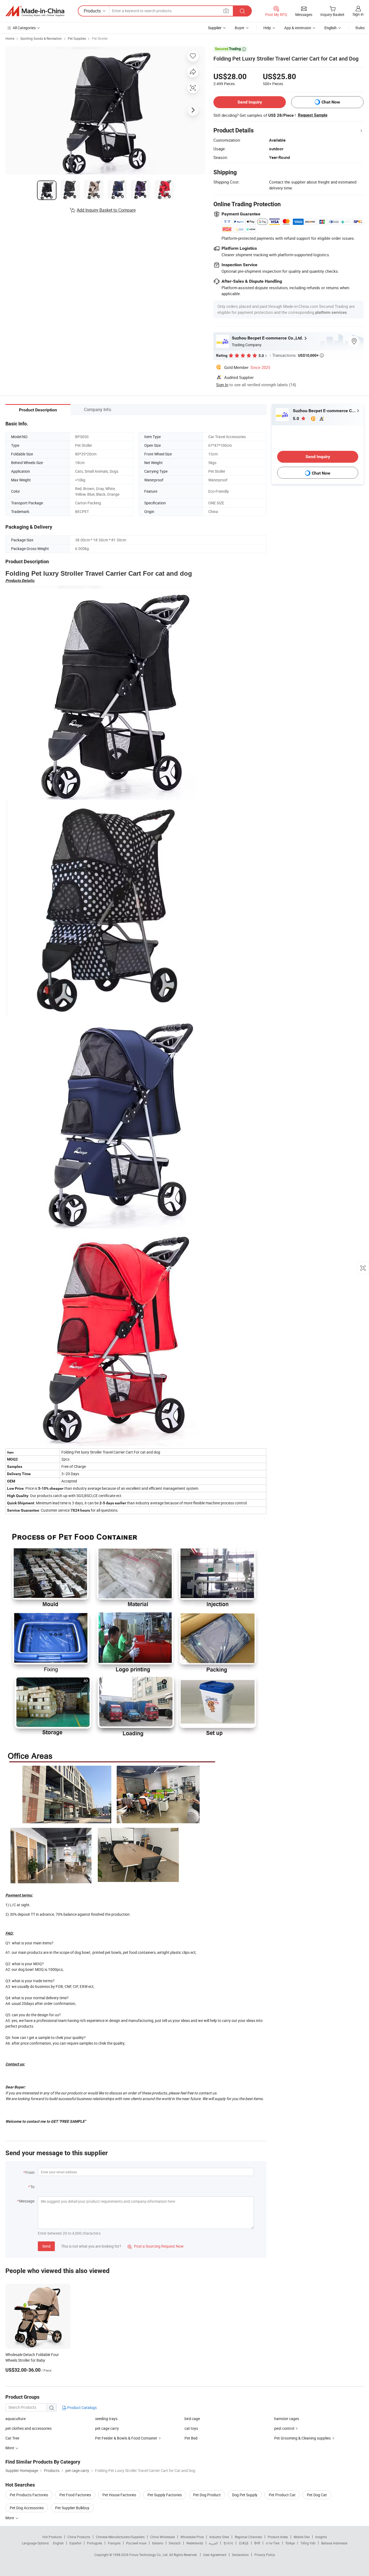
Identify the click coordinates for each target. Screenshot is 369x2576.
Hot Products (52, 2537)
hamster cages (287, 2419)
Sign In (222, 385)
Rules (360, 28)
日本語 (244, 2543)
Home (10, 38)
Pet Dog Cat (317, 2495)
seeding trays (106, 2419)
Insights (321, 2537)
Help (267, 28)
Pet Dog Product (207, 2495)
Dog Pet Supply (245, 2495)
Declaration (240, 2555)
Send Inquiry (250, 102)
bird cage (192, 2419)
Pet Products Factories (29, 2495)
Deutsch (175, 2543)
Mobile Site (302, 2537)
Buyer (240, 28)
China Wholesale (162, 2537)
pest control (284, 2428)
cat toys (191, 2428)
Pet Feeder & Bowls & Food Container (126, 2438)
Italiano (158, 2543)
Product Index (278, 2537)
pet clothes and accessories (28, 2428)
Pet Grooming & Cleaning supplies (302, 2438)
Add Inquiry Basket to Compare (106, 210)
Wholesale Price (192, 2537)
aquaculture (16, 2419)
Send (46, 2246)
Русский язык (136, 2543)
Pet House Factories (119, 2495)
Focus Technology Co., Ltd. (149, 2555)
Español (75, 2543)
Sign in (358, 14)
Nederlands (195, 2543)
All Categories (24, 28)
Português (95, 2543)
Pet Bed (191, 2438)
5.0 (296, 419)
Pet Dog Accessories (27, 2508)
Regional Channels (248, 2537)
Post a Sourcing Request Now (156, 2246)
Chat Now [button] (331, 102)
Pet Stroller (100, 38)
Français (114, 2543)
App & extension (298, 28)
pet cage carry (107, 2428)
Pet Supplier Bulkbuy (72, 2508)
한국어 (228, 2543)
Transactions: (298, 355)
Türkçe (290, 2543)
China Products (79, 2537)
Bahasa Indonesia (334, 2543)
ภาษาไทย (273, 2543)
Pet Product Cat (282, 2495)
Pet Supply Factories (165, 2495)
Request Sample (313, 115)
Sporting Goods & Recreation (41, 38)
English (58, 2543)
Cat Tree (12, 2438)
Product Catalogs (82, 2407)
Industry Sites (219, 2537)
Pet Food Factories (75, 2495)
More (10, 2518)
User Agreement (215, 2555)
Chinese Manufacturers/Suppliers (120, 2537)
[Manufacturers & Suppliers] (35, 11)
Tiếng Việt (308, 2543)
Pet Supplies (77, 38)
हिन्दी (257, 2543)
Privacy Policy (265, 2555)
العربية (213, 2543)
